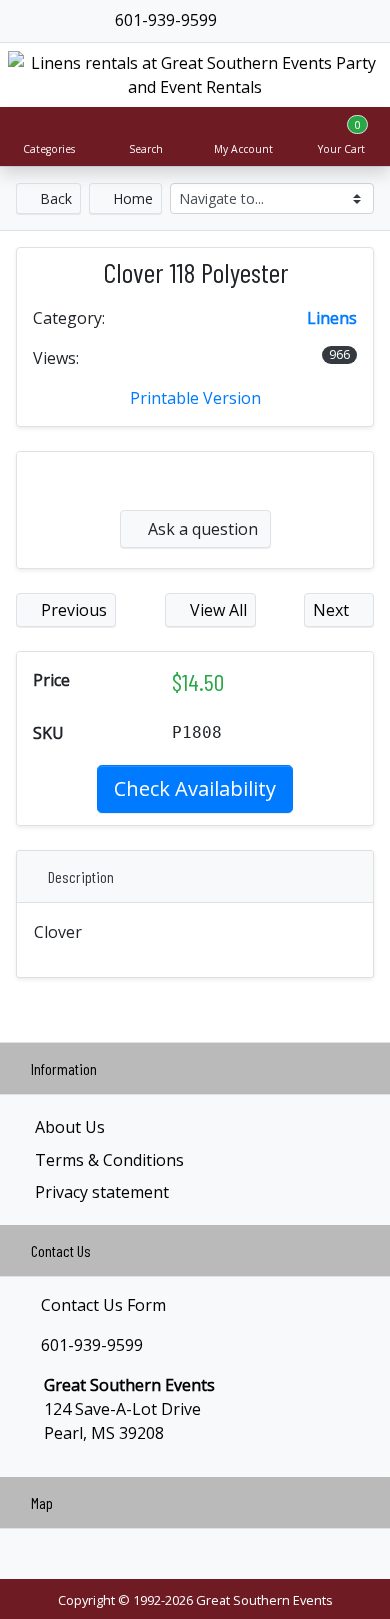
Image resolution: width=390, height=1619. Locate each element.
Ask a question (201, 529)
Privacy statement (102, 1192)
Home (131, 198)
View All (216, 610)
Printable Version (195, 398)
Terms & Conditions (109, 1160)
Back (54, 198)
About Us (70, 1127)
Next (333, 610)
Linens (332, 318)
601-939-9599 (164, 20)
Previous (72, 610)
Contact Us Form (101, 1305)
